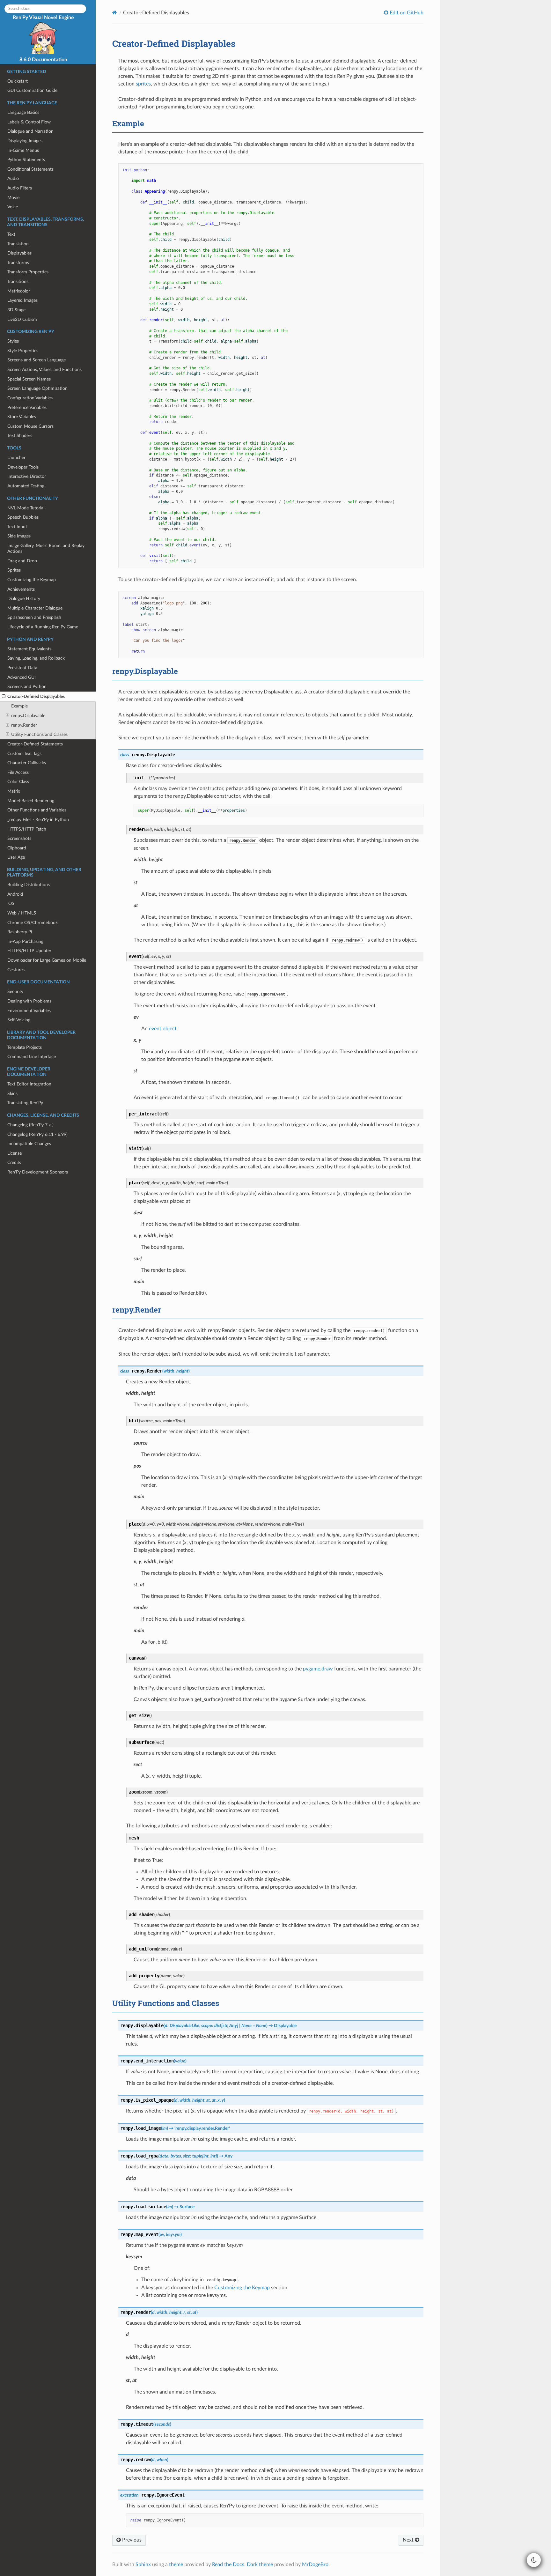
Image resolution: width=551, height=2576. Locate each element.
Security (15, 992)
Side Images (19, 536)
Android (15, 894)
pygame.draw (318, 1669)
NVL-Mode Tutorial (26, 508)
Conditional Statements (30, 169)
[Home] (115, 13)
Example (19, 706)
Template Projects (25, 1047)
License (15, 1153)
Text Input (17, 527)
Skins (12, 1094)
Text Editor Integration (29, 1084)
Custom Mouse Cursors (30, 426)
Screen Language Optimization (37, 388)
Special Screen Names (29, 379)
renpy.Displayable (28, 716)
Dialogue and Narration (30, 131)
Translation (18, 244)
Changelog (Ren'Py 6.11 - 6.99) (37, 1134)
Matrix (14, 791)
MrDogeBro (315, 2565)
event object (163, 1029)
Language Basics (23, 112)
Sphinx (143, 2565)
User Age (16, 857)
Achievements (21, 589)
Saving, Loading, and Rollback (36, 658)
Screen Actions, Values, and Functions (44, 370)
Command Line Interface (32, 1057)
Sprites (14, 570)
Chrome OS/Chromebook (33, 923)
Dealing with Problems (29, 1001)
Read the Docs (228, 2565)
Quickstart (18, 81)
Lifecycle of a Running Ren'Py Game (43, 627)
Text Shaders (20, 436)
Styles (13, 341)
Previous (131, 2540)
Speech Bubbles (23, 517)
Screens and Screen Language (37, 360)
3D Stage (16, 310)
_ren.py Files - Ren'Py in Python (38, 820)
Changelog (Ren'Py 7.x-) (30, 1125)
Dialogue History (24, 599)
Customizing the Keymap (32, 580)
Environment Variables (29, 1011)
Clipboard (17, 848)
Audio (13, 178)
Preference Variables (27, 407)
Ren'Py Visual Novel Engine (43, 18)
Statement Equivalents (29, 649)
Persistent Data (22, 668)
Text (11, 234)
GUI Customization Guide (32, 90)
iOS (11, 903)
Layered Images (22, 300)
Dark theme (260, 2565)
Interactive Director (27, 476)
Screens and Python (27, 687)
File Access (18, 772)
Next (409, 2540)
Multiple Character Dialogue (35, 608)
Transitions (18, 281)
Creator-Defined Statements (35, 744)
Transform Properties (28, 272)
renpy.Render (24, 725)
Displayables (19, 253)
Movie (13, 198)
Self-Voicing (19, 1020)
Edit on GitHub (406, 13)
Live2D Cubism (22, 319)
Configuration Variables (30, 398)
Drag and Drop (22, 561)
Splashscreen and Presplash (34, 617)
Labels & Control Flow (29, 122)
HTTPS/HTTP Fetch (27, 829)
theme (176, 2565)
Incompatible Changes (29, 1144)
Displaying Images (25, 141)
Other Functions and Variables (37, 810)
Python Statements (26, 160)
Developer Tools (23, 467)
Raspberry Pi (20, 932)
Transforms (18, 263)
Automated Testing (26, 486)
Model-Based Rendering (31, 801)
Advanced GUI (22, 677)
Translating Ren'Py (25, 1103)
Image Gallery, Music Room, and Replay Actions (46, 548)
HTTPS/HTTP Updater (29, 951)
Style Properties (23, 351)
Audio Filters (20, 188)
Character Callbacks (27, 763)
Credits (14, 1162)
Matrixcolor (19, 291)
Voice (13, 207)
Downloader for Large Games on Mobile (47, 960)
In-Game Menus (23, 150)
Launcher (16, 458)
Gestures (16, 970)
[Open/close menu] (4, 697)
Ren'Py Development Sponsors (38, 1172)
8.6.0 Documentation (43, 60)
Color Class (18, 782)
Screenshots (19, 838)
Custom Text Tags (24, 754)
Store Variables (22, 417)
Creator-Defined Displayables (36, 696)
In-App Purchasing (25, 941)
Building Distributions (29, 885)
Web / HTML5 (22, 913)
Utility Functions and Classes (39, 734)
